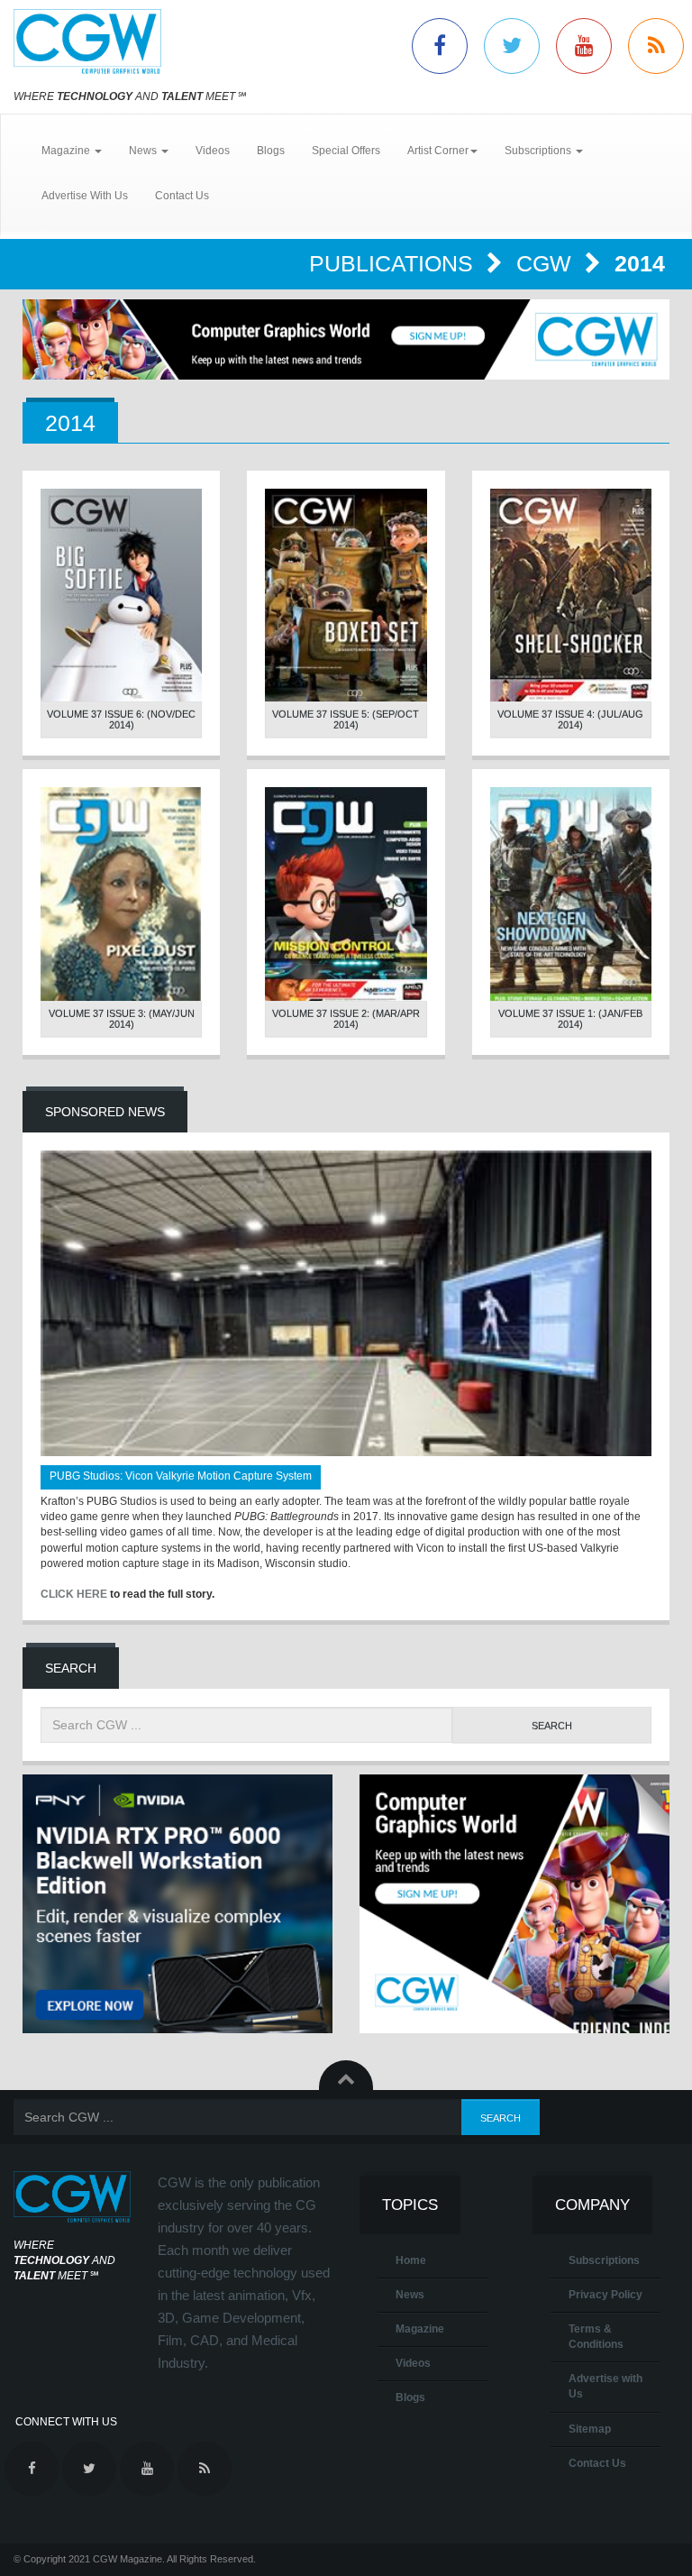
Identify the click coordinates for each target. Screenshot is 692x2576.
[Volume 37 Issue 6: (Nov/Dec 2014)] (121, 596)
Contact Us (182, 196)
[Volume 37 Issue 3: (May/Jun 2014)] (121, 894)
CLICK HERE (74, 1594)
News (410, 2295)
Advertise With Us (85, 196)
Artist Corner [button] (438, 151)
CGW (547, 263)
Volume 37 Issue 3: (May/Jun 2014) (122, 1019)
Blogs (271, 151)
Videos (213, 151)
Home (411, 2260)
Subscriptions (604, 2260)
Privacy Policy (605, 2295)
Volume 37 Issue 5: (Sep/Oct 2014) (346, 720)
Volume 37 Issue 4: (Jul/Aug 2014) (570, 720)
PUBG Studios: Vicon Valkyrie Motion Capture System (181, 1476)
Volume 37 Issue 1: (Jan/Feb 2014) (570, 1019)
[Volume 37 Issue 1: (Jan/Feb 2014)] (571, 894)
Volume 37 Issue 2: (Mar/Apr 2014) (346, 1019)
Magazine (420, 2329)
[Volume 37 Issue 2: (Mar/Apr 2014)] (346, 894)
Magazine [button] (67, 151)
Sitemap (590, 2429)
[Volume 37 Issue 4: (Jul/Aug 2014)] (571, 596)
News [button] (144, 151)
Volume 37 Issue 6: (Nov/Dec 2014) (121, 720)
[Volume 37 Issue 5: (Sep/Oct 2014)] (346, 596)
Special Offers (346, 151)
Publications (394, 263)
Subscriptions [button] (539, 151)
